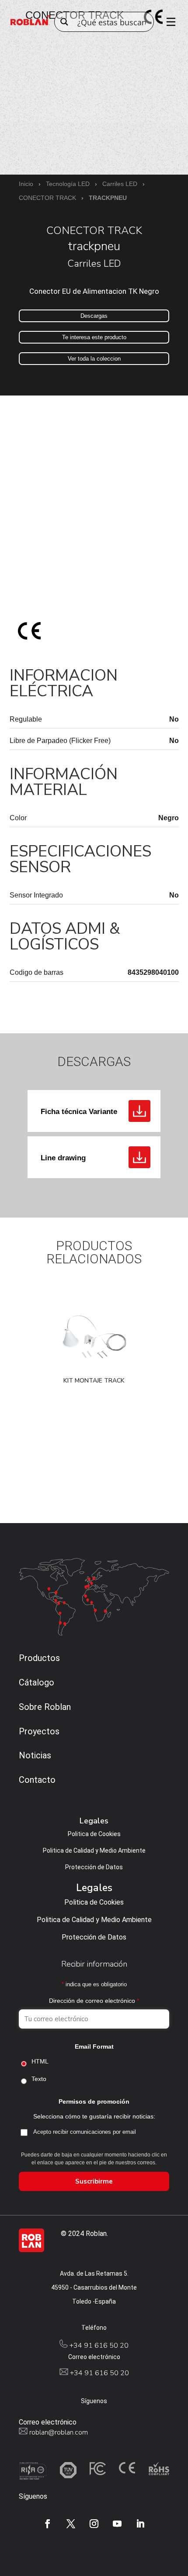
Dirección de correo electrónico (94, 2001)
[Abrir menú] (168, 22)
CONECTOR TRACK (47, 198)
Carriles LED (120, 184)
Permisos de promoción (94, 2101)
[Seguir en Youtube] (117, 2524)
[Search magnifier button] (64, 22)
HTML (40, 2061)
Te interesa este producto (94, 337)
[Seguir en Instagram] (94, 2524)
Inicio (26, 184)
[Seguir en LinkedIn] (140, 2524)
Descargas (94, 316)
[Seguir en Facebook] (48, 2524)
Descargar (139, 1111)
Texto (39, 2079)
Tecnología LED (68, 184)
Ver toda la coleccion (94, 359)
